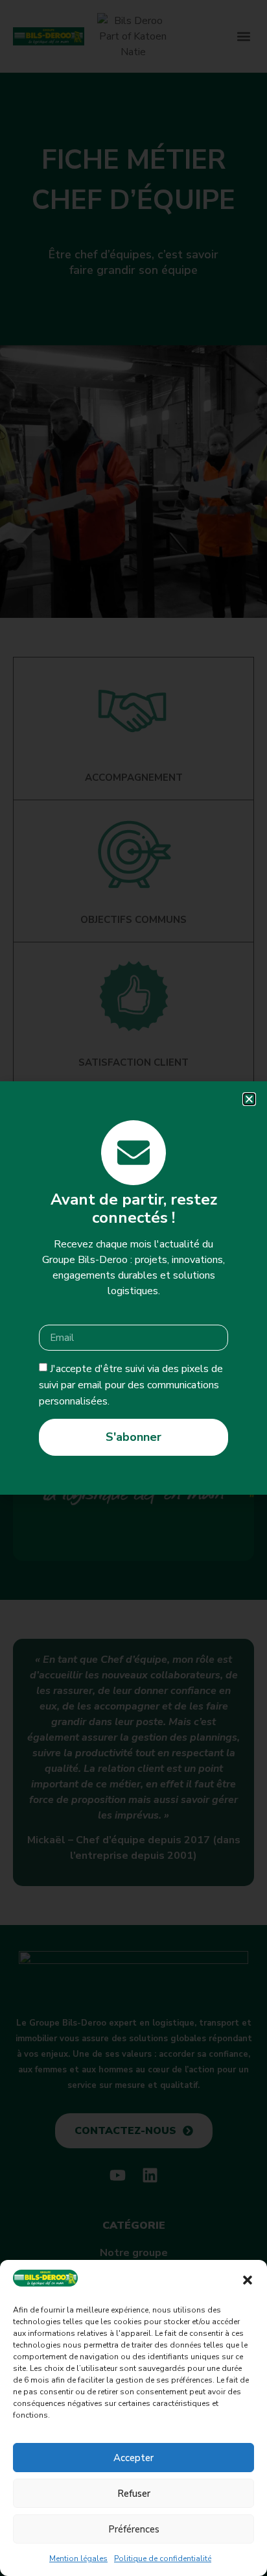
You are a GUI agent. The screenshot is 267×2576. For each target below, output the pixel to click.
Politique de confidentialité (163, 2558)
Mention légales (78, 2558)
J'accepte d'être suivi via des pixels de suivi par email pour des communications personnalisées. (131, 1385)
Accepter (133, 2458)
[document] (133, 1288)
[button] (248, 2280)
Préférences (134, 2529)
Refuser (134, 2494)
